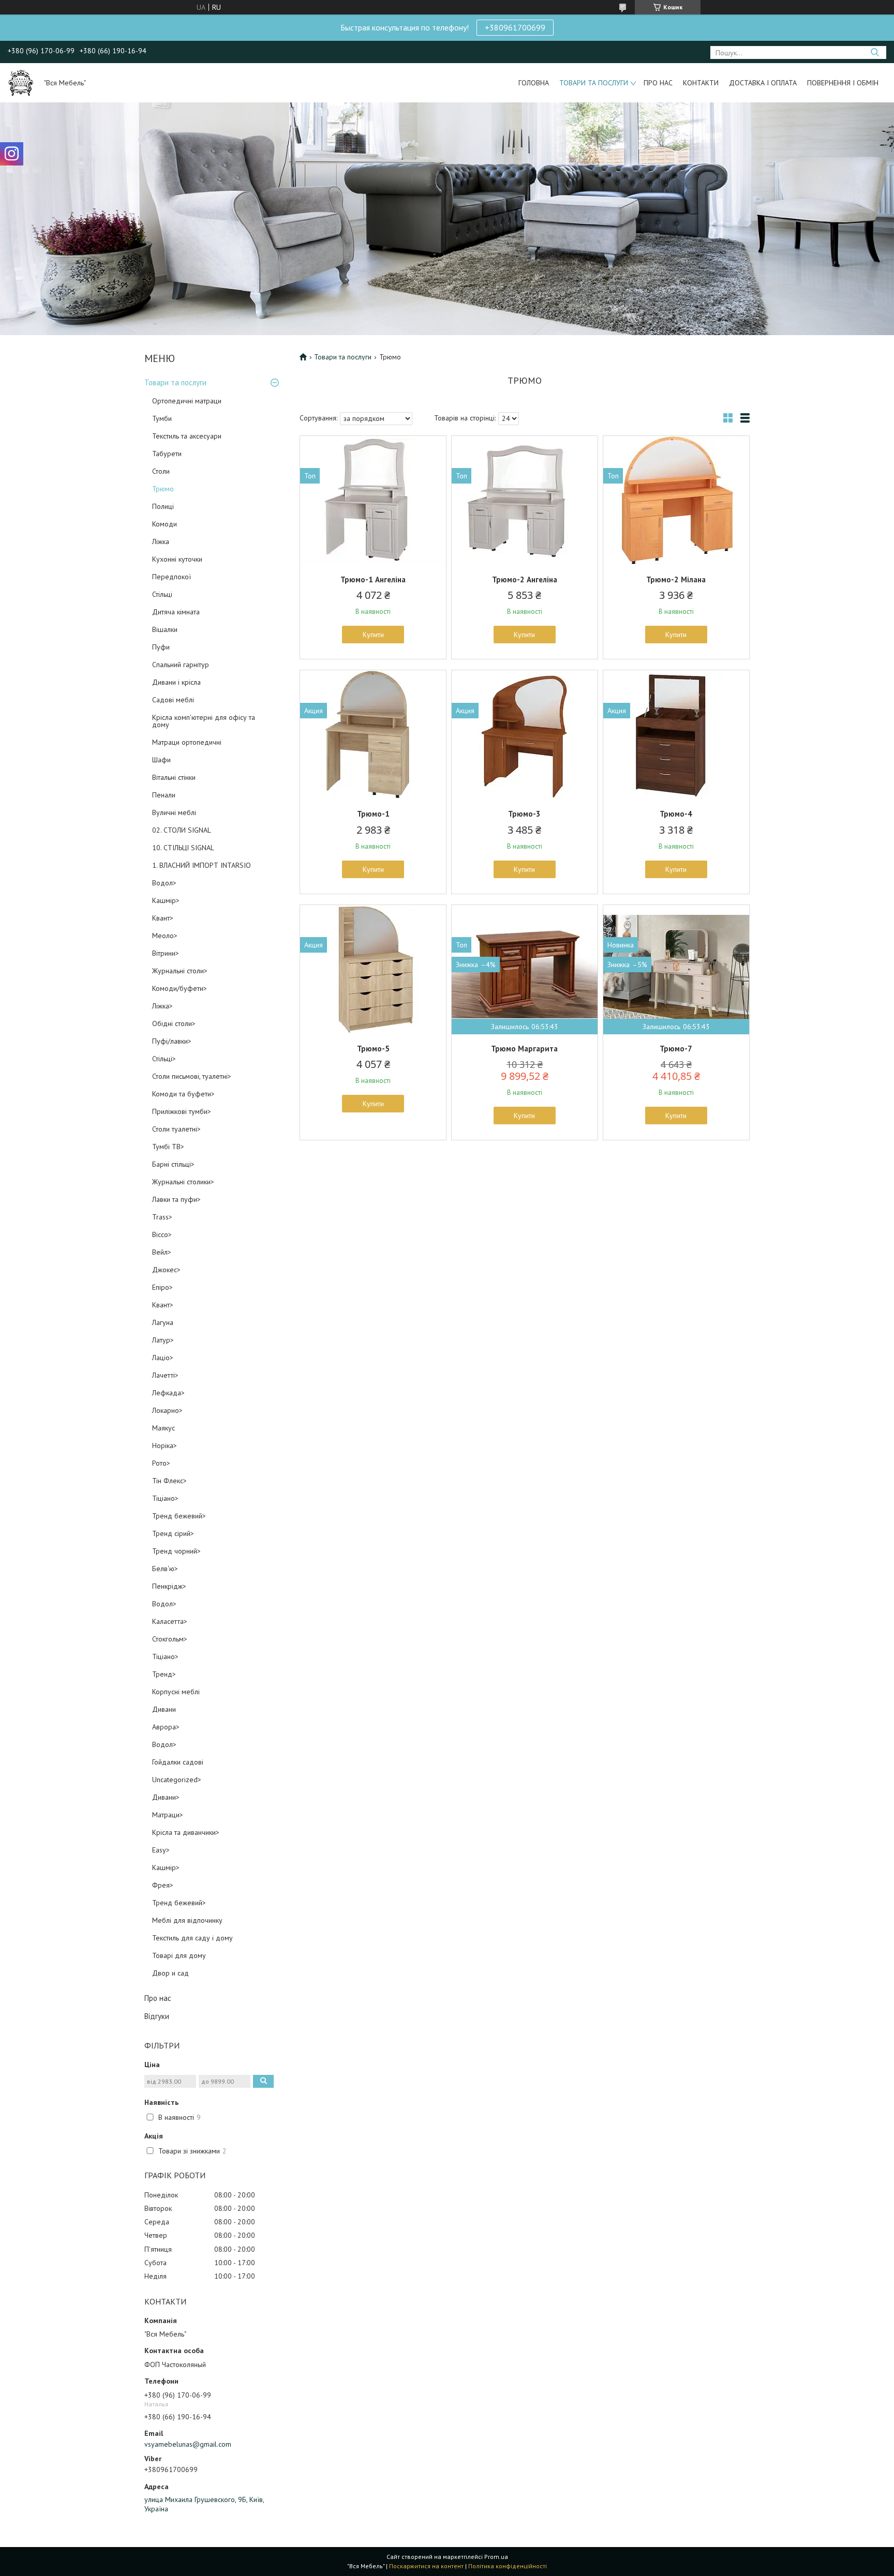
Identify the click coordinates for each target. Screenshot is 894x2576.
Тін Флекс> (169, 1481)
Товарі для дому (179, 1955)
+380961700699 (515, 27)
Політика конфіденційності (508, 2566)
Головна (534, 83)
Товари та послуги (594, 83)
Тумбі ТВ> (168, 1147)
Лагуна (163, 1322)
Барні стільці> (173, 1164)
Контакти (701, 83)
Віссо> (162, 1234)
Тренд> (164, 1674)
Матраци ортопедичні (187, 742)
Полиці (163, 506)
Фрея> (163, 1885)
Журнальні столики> (183, 1182)
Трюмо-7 (676, 1049)
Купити (373, 635)
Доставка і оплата (763, 83)
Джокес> (166, 1270)
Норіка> (165, 1445)
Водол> (164, 883)
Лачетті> (165, 1375)
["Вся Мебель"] (21, 83)
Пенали (164, 795)
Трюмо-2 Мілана (676, 579)
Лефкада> (168, 1393)
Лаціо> (163, 1358)
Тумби (162, 418)
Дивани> (166, 1797)
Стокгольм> (170, 1639)
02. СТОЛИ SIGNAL (182, 830)
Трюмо (163, 489)
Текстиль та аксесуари (187, 436)
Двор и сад (170, 1973)
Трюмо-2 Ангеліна (525, 579)
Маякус (163, 1428)
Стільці (162, 594)
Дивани (164, 1709)
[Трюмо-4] (676, 735)
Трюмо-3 (524, 814)
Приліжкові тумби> (182, 1111)
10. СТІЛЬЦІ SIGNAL (183, 848)
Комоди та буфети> (183, 1094)
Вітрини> (166, 953)
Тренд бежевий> (179, 1516)
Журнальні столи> (180, 971)
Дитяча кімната (176, 612)
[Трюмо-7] (676, 970)
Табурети (167, 454)
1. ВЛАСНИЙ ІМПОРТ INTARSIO (202, 865)
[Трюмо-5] (373, 970)
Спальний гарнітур (181, 665)
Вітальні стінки (174, 777)
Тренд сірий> (173, 1533)
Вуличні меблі (174, 812)
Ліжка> (162, 1006)
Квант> (163, 918)
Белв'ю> (165, 1569)
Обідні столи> (174, 1023)
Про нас (658, 83)
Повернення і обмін (843, 83)
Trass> (162, 1217)
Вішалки (165, 629)
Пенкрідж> (169, 1586)
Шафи (161, 760)
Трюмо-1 (373, 814)
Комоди (165, 524)
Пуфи (161, 647)
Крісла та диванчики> (186, 1832)
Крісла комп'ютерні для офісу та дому (204, 721)
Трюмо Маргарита (524, 1049)
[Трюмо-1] (373, 735)
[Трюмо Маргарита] (525, 970)
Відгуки (157, 2016)
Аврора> (166, 1727)
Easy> (161, 1850)
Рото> (161, 1463)
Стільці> (164, 1059)
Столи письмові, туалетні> (192, 1076)
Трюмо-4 (676, 814)
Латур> (163, 1340)
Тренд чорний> (176, 1551)
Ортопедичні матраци (187, 401)
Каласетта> (170, 1621)
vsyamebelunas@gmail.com (188, 2444)
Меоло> (165, 936)
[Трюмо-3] (525, 735)
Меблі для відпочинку (187, 1920)
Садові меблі (173, 700)
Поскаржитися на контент (426, 2566)
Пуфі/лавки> (172, 1041)
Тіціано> (165, 1498)
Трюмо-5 (373, 1049)
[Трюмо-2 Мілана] (676, 501)
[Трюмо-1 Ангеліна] (373, 501)
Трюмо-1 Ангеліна (373, 579)
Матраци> (168, 1815)
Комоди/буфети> (180, 988)
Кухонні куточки (177, 559)
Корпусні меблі (176, 1692)
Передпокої (172, 577)
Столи (161, 471)
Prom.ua (496, 2557)
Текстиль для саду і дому (192, 1938)
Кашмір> (166, 900)
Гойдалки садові (178, 1762)
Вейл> (162, 1252)
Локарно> (167, 1410)
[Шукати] (875, 52)
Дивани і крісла (176, 682)
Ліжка (161, 541)
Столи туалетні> (176, 1129)
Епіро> (162, 1287)
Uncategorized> (177, 1780)
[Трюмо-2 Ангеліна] (525, 501)
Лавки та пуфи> (176, 1199)
